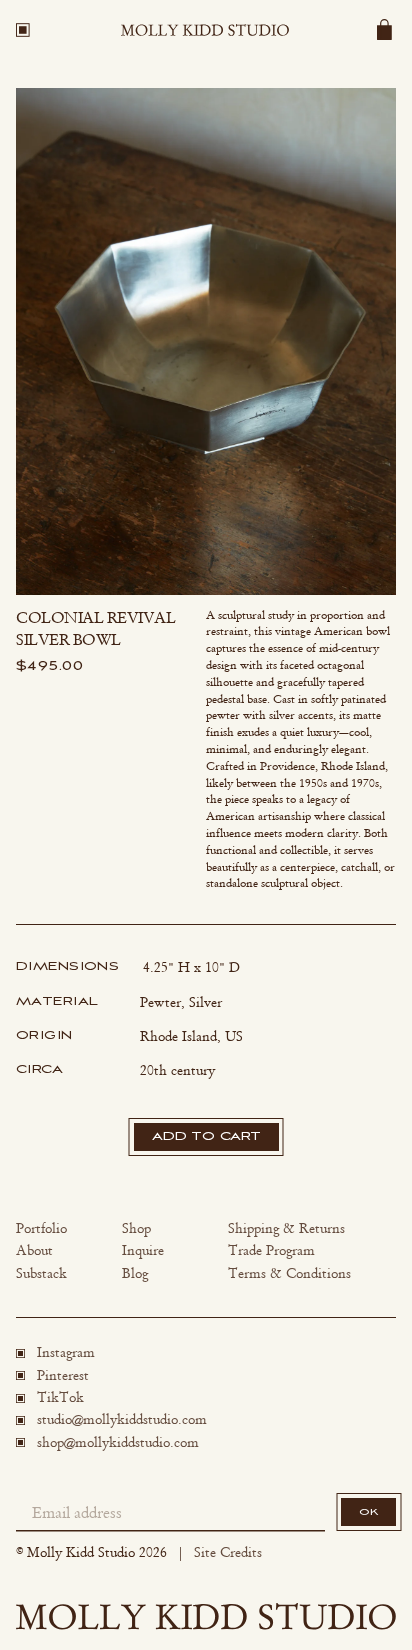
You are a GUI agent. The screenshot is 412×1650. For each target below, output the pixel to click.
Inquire (143, 1250)
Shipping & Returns (286, 1228)
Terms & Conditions (289, 1273)
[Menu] (23, 30)
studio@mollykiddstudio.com (122, 1419)
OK (368, 1512)
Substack (41, 1273)
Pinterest (63, 1375)
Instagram (66, 1352)
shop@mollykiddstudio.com (118, 1442)
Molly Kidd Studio (81, 1552)
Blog (135, 1273)
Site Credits (228, 1552)
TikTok (60, 1397)
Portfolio (41, 1228)
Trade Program (271, 1250)
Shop (136, 1228)
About (34, 1250)
